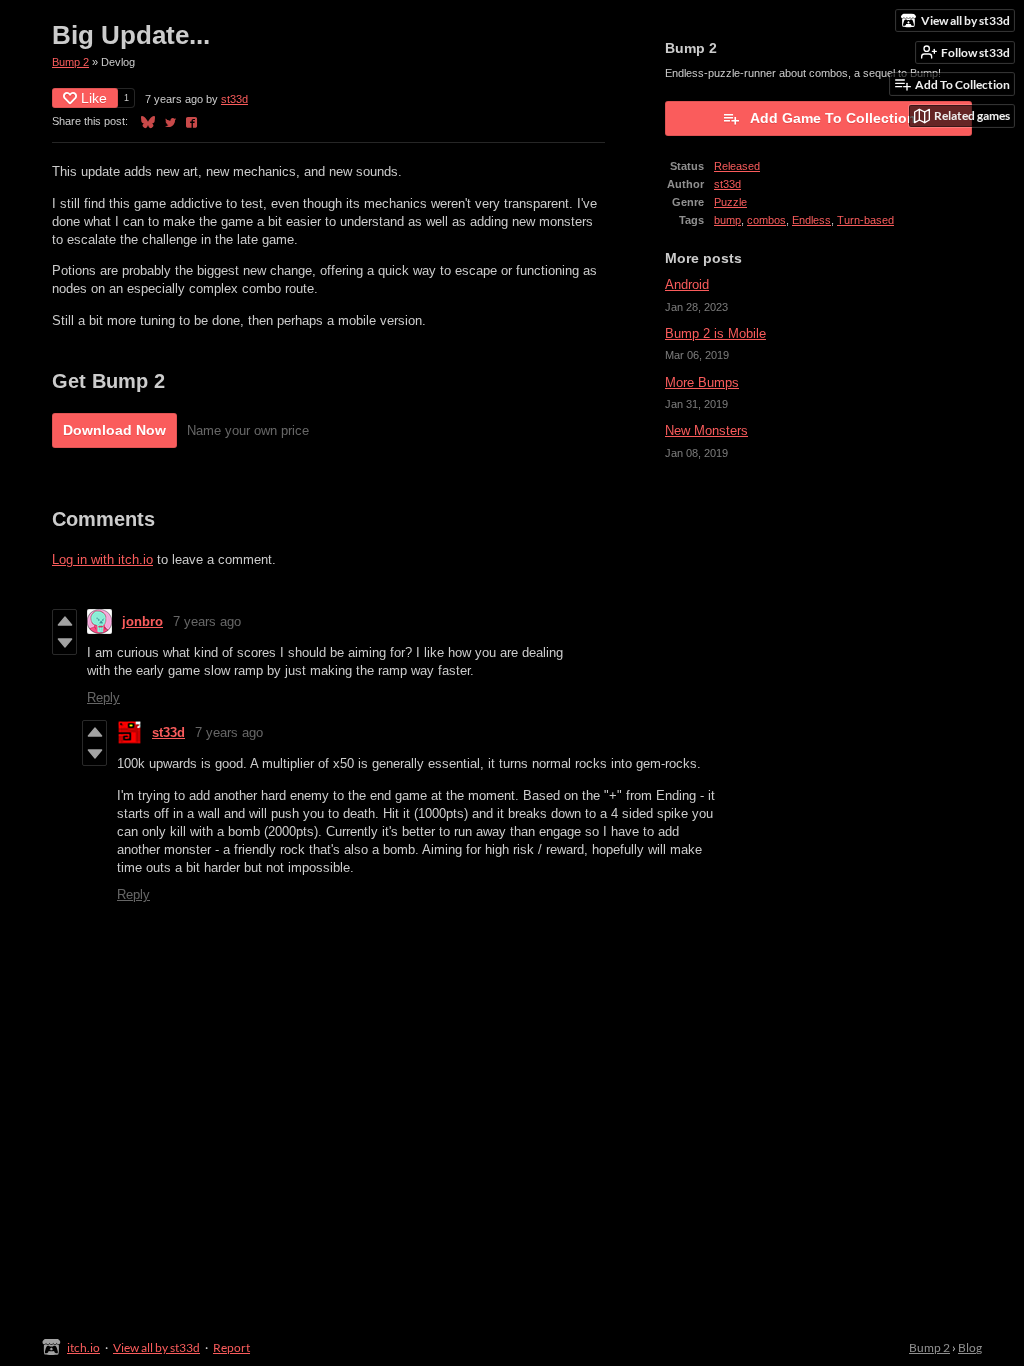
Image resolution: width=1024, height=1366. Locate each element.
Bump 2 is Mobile (715, 333)
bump (727, 220)
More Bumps (702, 382)
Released (737, 166)
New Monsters (706, 430)
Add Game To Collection (833, 118)
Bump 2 (70, 62)
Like (94, 98)
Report (231, 1347)
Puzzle (730, 202)
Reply (103, 697)
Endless (811, 220)
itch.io (83, 1347)
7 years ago (207, 621)
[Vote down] (64, 643)
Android (687, 284)
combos (766, 220)
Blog (970, 1347)
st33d (234, 99)
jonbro (142, 621)
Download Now (114, 430)
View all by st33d (156, 1347)
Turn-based (865, 220)
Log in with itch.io (102, 559)
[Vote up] (64, 621)
